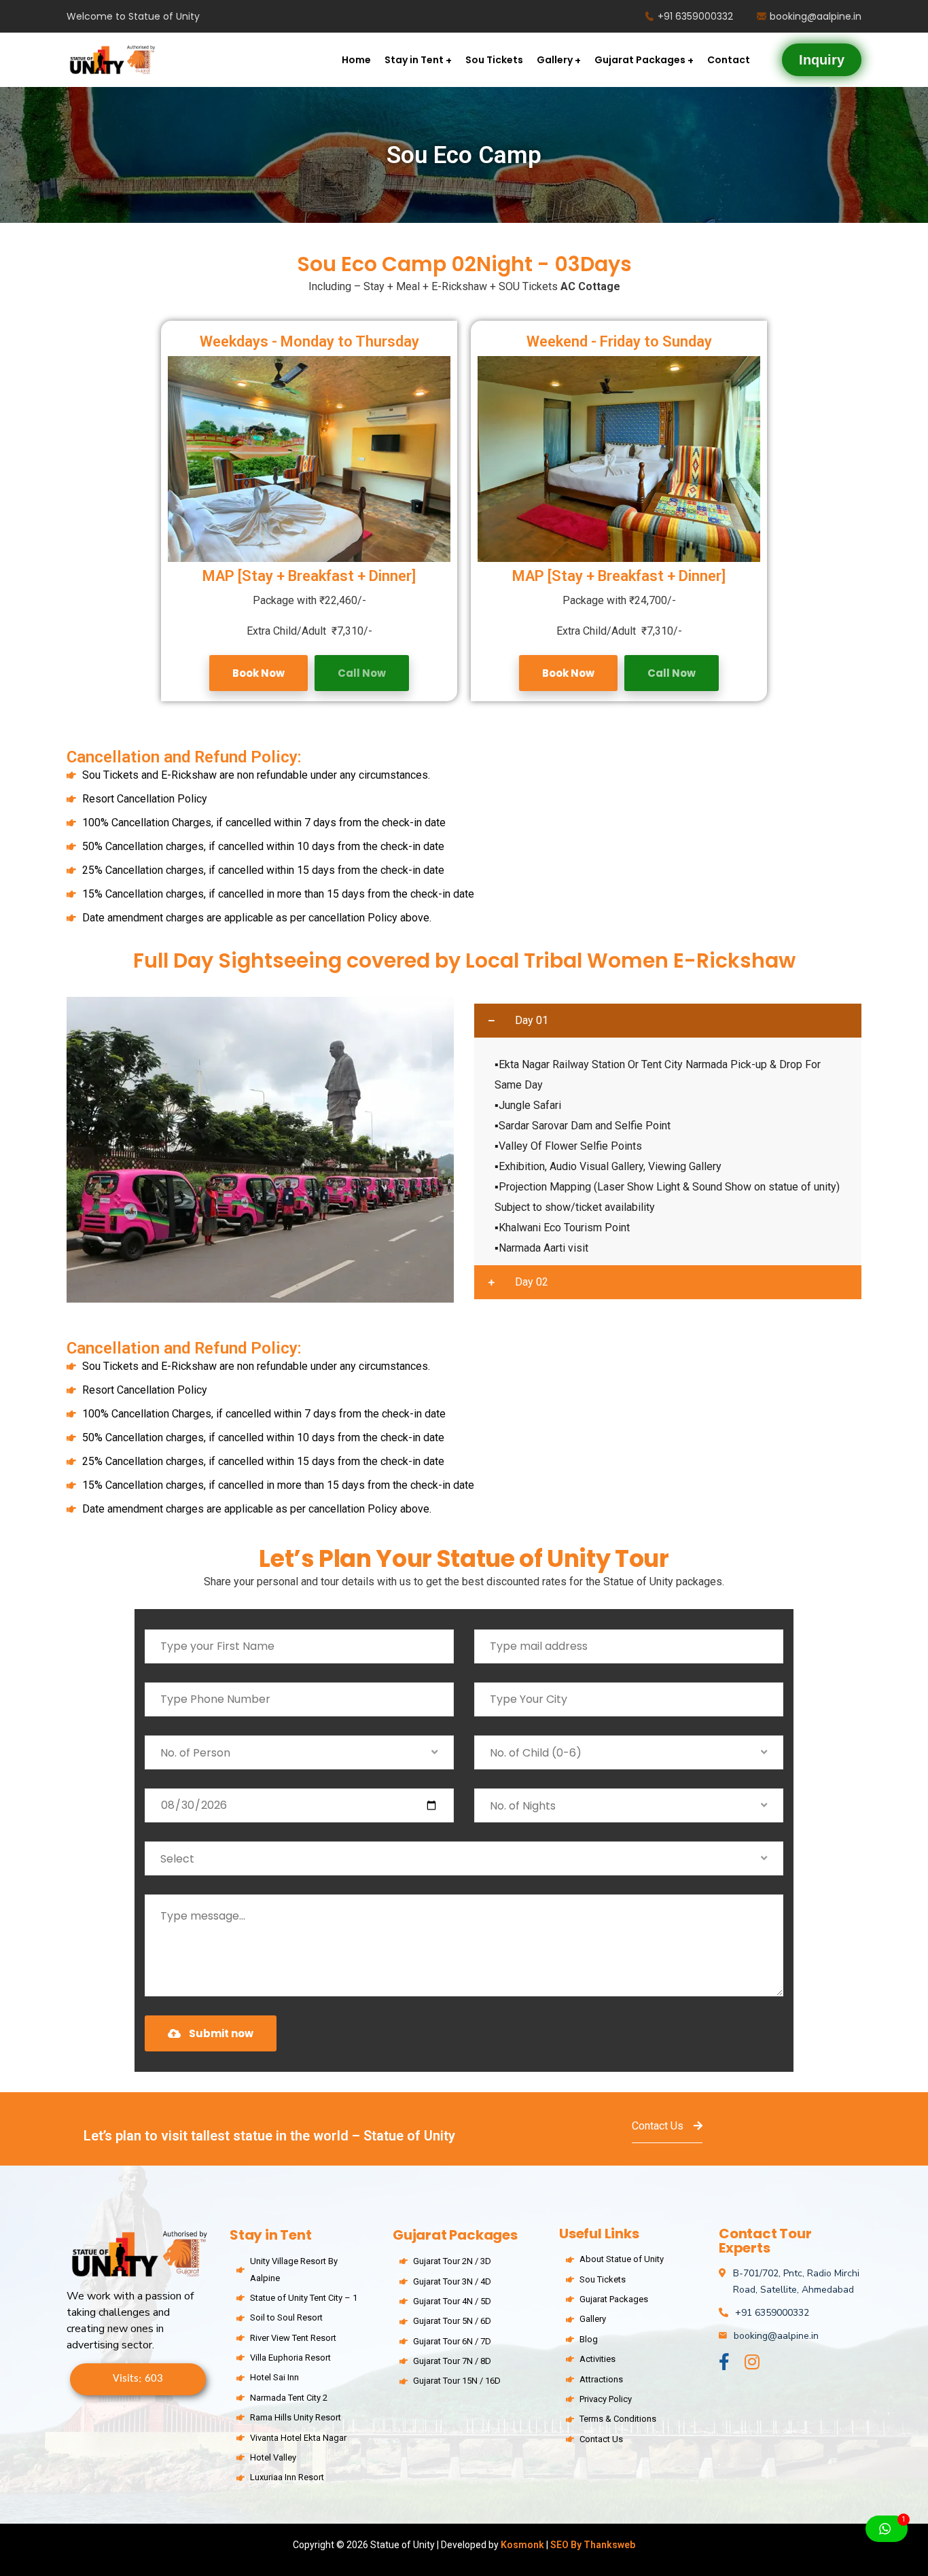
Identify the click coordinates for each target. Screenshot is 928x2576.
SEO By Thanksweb (593, 2545)
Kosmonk (523, 2545)
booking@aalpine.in (816, 16)
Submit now (221, 2033)
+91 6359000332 (695, 16)
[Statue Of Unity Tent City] (111, 60)
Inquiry (822, 60)
